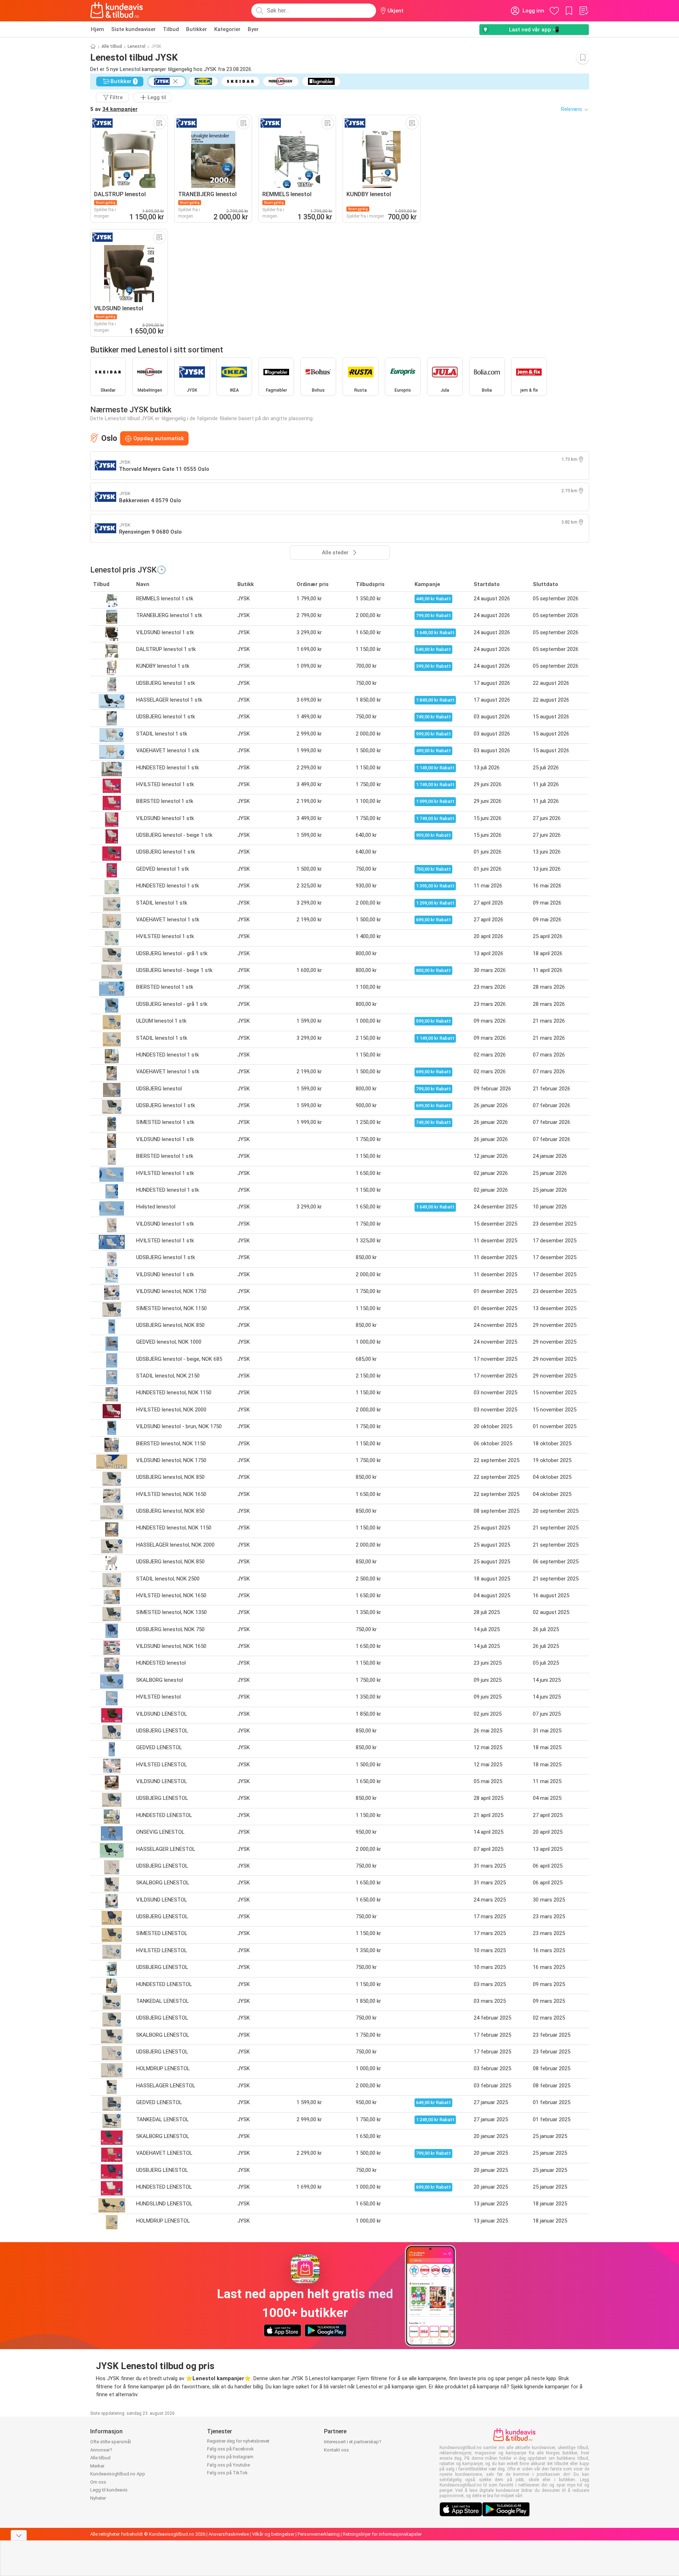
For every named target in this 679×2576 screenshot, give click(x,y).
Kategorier (227, 29)
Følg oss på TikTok (227, 2473)
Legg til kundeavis (109, 2490)
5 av (114, 109)
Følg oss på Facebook (230, 2449)
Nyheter (98, 2498)
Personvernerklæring (319, 2534)
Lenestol (137, 46)
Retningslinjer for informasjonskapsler (382, 2534)
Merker (97, 2466)
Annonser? (101, 2450)
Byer (253, 29)
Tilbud (171, 29)
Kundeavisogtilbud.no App (118, 2474)
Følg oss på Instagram (230, 2457)
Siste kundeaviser (133, 29)
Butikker (197, 29)
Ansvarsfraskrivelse (229, 2534)
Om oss (98, 2482)
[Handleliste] (583, 11)
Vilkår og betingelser (273, 2534)
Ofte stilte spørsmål (110, 2442)
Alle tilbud (112, 46)
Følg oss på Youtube (228, 2465)
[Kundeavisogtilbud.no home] (117, 11)
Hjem (97, 29)
